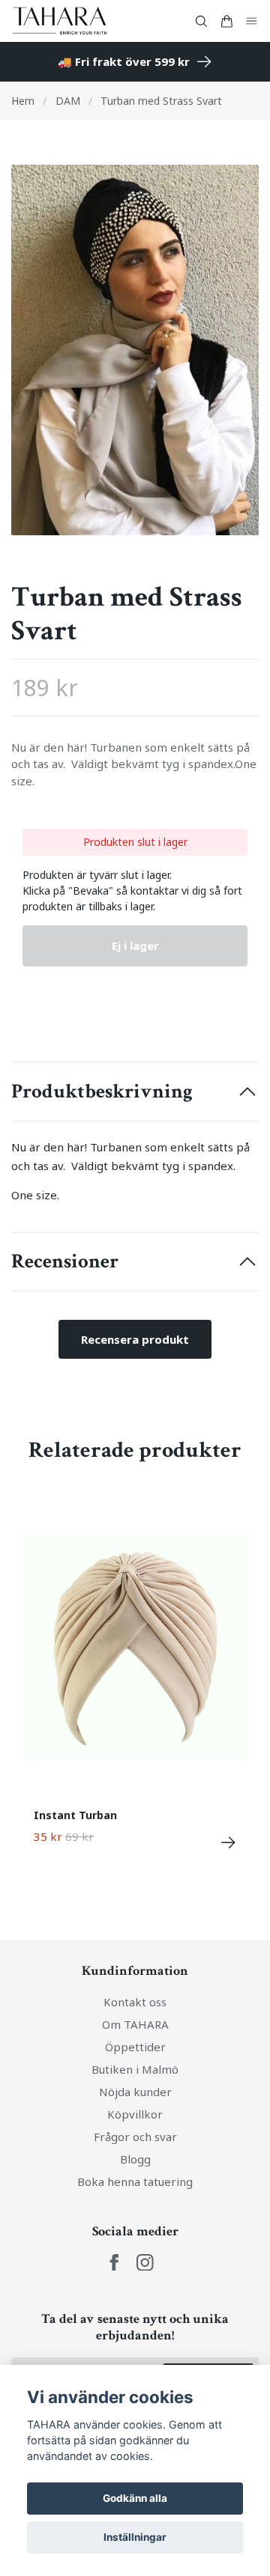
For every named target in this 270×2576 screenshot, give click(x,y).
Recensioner (65, 1261)
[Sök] (201, 21)
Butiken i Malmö (135, 2069)
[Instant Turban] (228, 1843)
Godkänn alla (135, 2498)
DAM (68, 101)
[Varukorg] (226, 21)
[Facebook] (114, 2263)
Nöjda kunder (135, 2092)
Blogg (135, 2159)
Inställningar (135, 2537)
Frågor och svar (135, 2137)
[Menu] (252, 21)
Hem (23, 101)
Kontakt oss (135, 2002)
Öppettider (135, 2047)
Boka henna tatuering (135, 2181)
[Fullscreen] (135, 350)
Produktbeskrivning (102, 1091)
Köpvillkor (135, 2114)
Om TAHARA (135, 2024)
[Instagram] (145, 2263)
